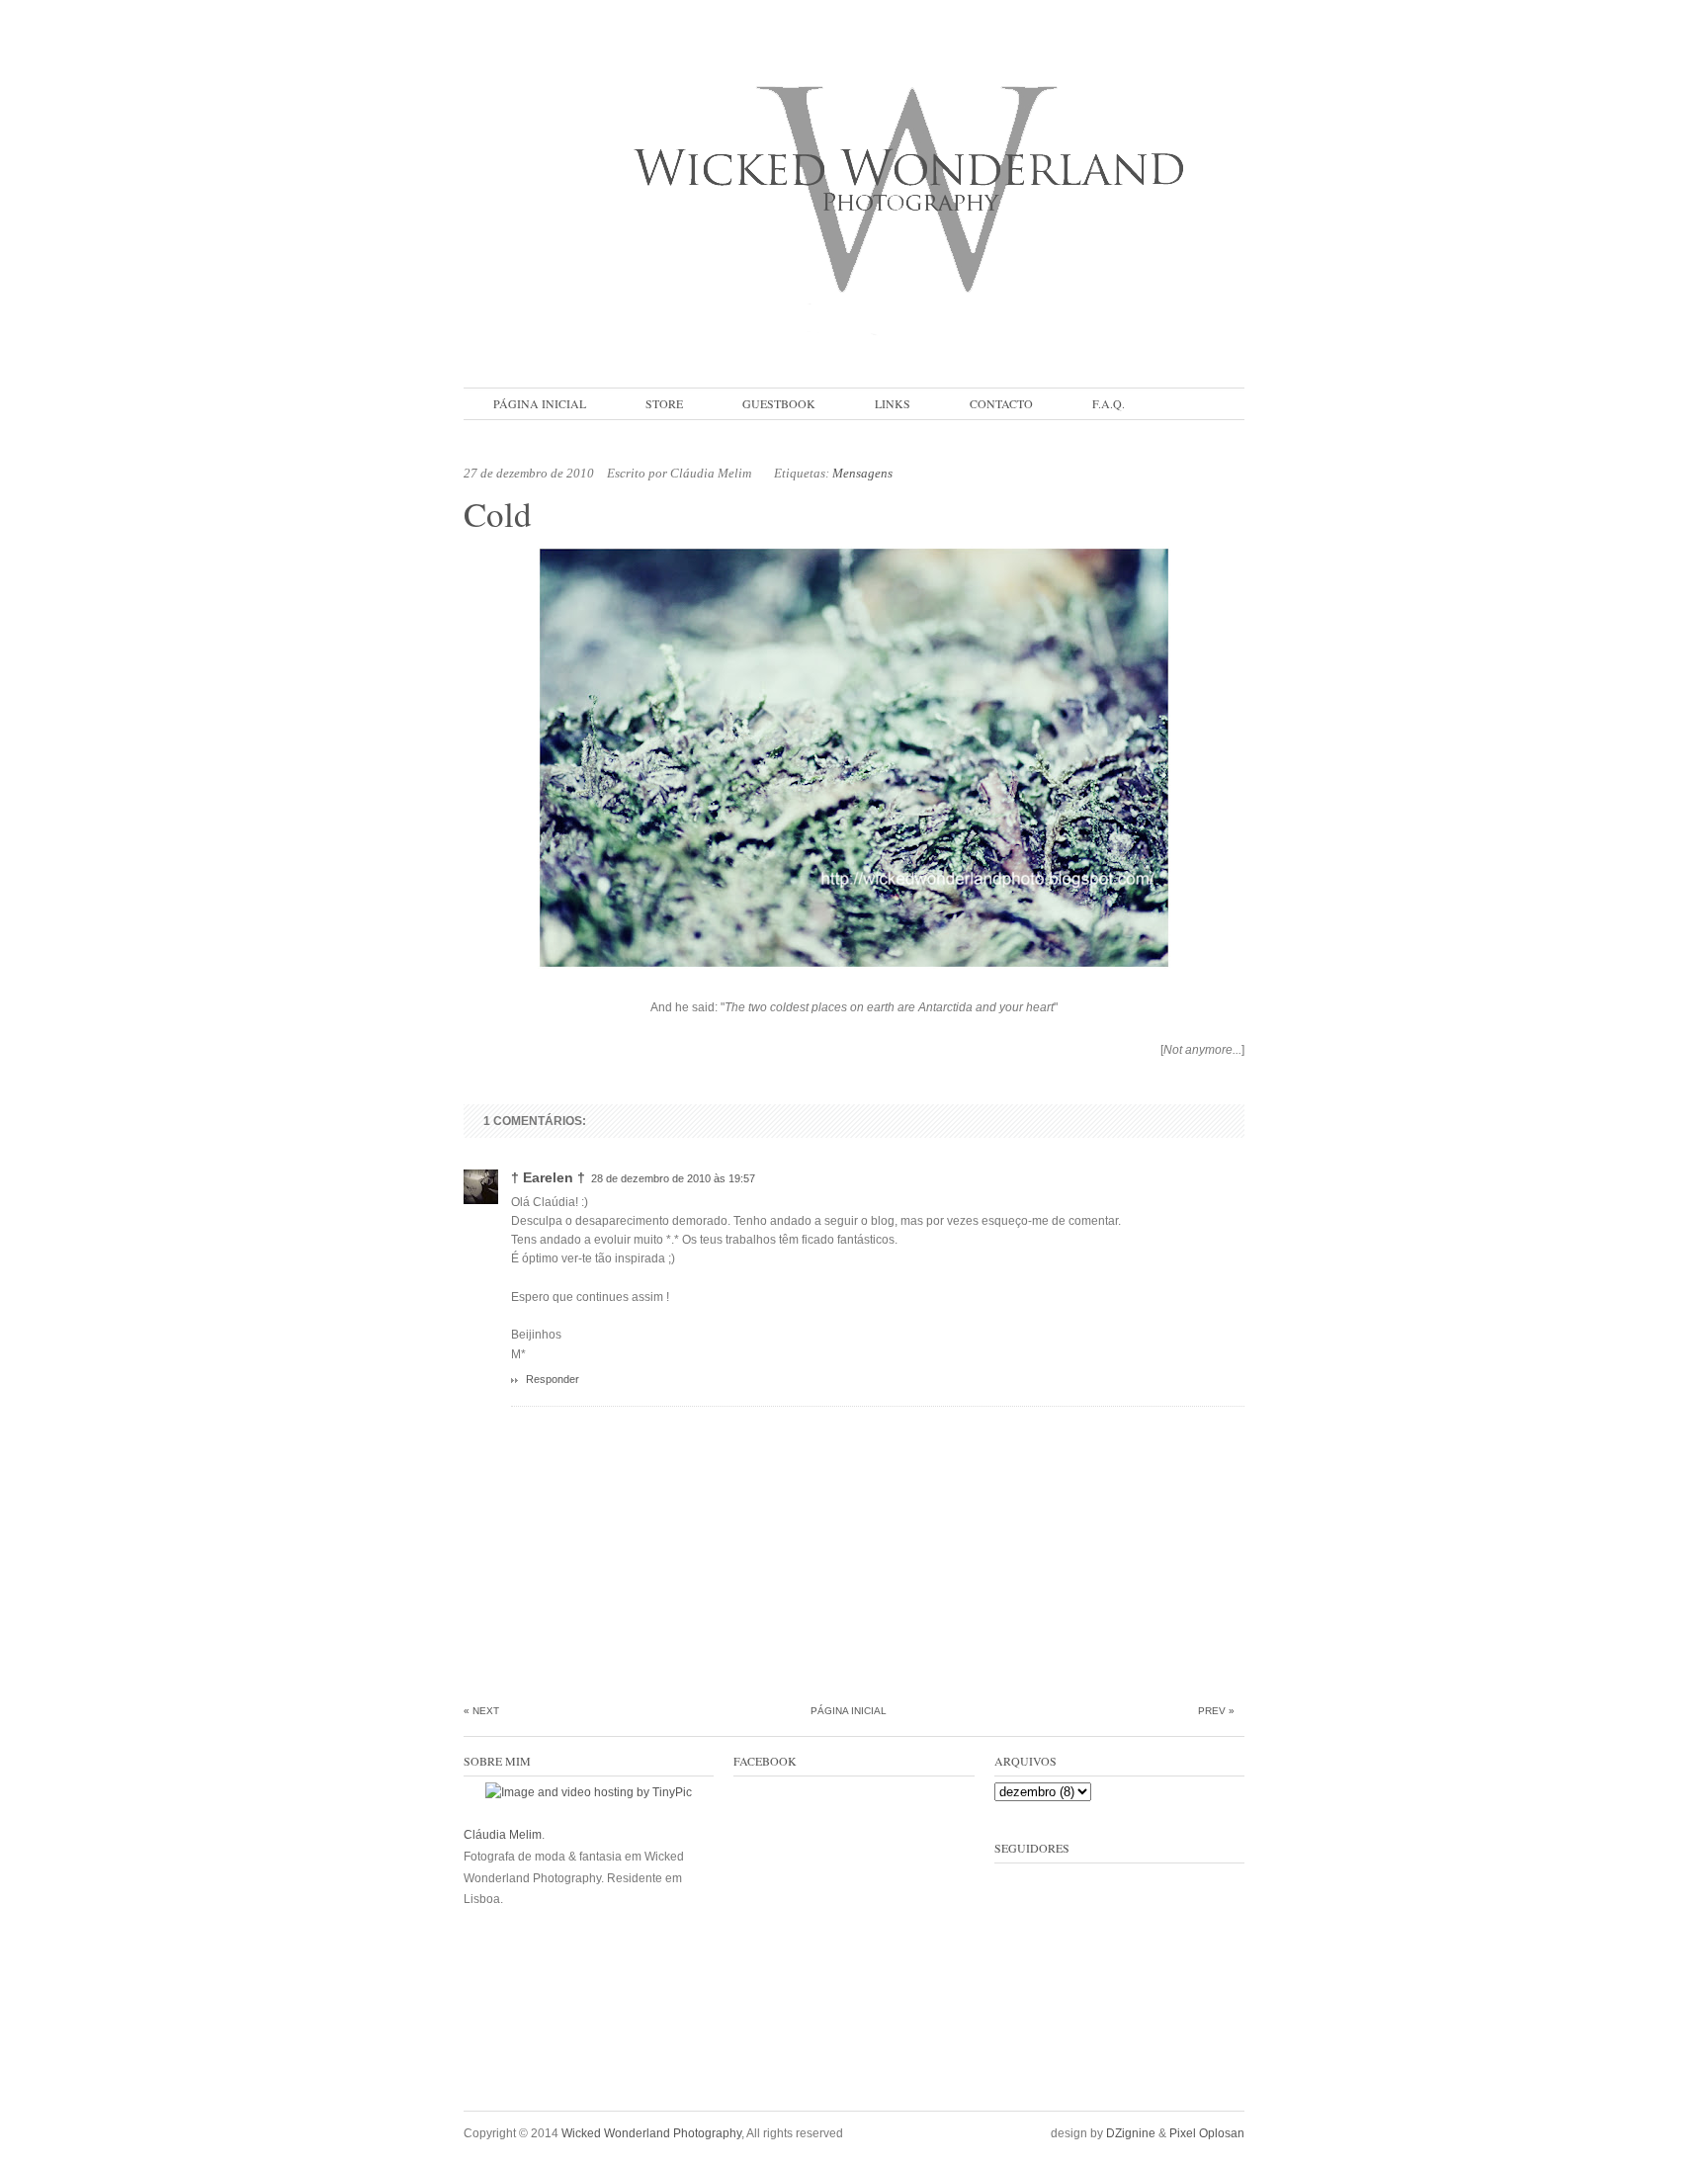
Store (664, 403)
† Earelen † (548, 1177)
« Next (481, 1711)
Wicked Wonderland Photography (651, 2133)
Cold (498, 514)
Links (893, 403)
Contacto (1001, 403)
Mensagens (862, 473)
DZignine (1131, 2133)
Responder (553, 1379)
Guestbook (779, 403)
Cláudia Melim (503, 1835)
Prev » (1216, 1711)
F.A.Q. (1109, 403)
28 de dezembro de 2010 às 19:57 (673, 1178)
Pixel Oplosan (1207, 2133)
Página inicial (540, 403)
